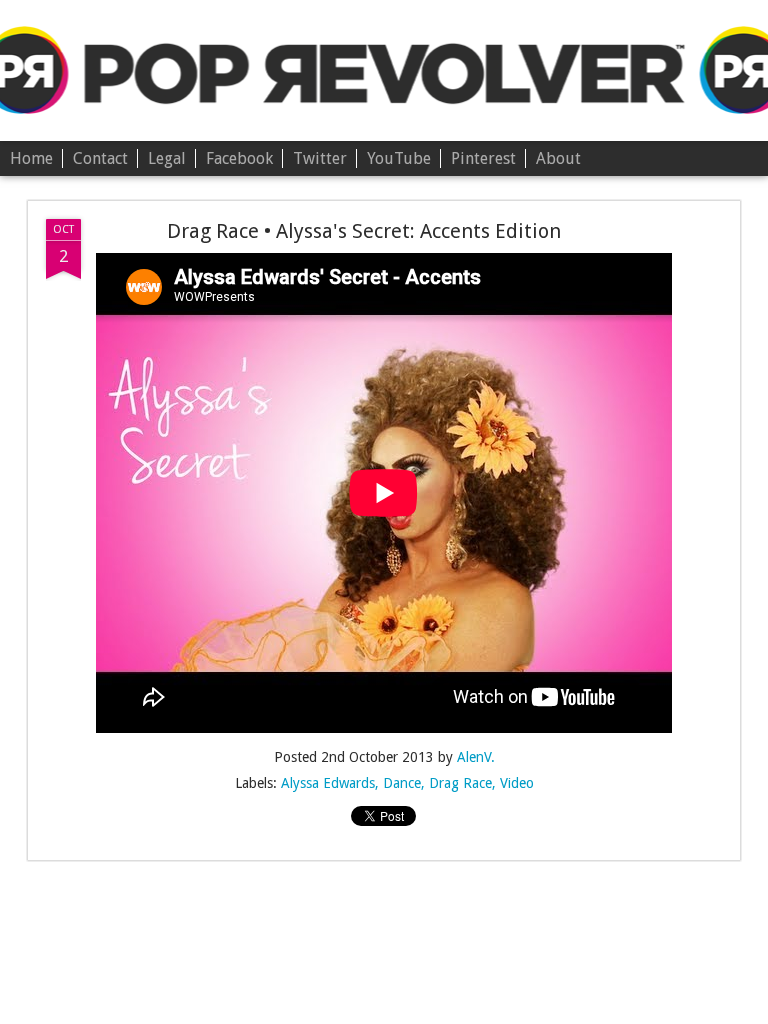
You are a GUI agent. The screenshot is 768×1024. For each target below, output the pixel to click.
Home (31, 158)
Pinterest (483, 158)
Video (517, 783)
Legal (167, 158)
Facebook (239, 158)
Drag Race (460, 783)
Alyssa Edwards (328, 783)
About (558, 158)
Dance (402, 783)
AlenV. (476, 757)
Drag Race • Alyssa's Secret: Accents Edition (364, 231)
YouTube (399, 158)
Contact (100, 158)
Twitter (320, 158)
